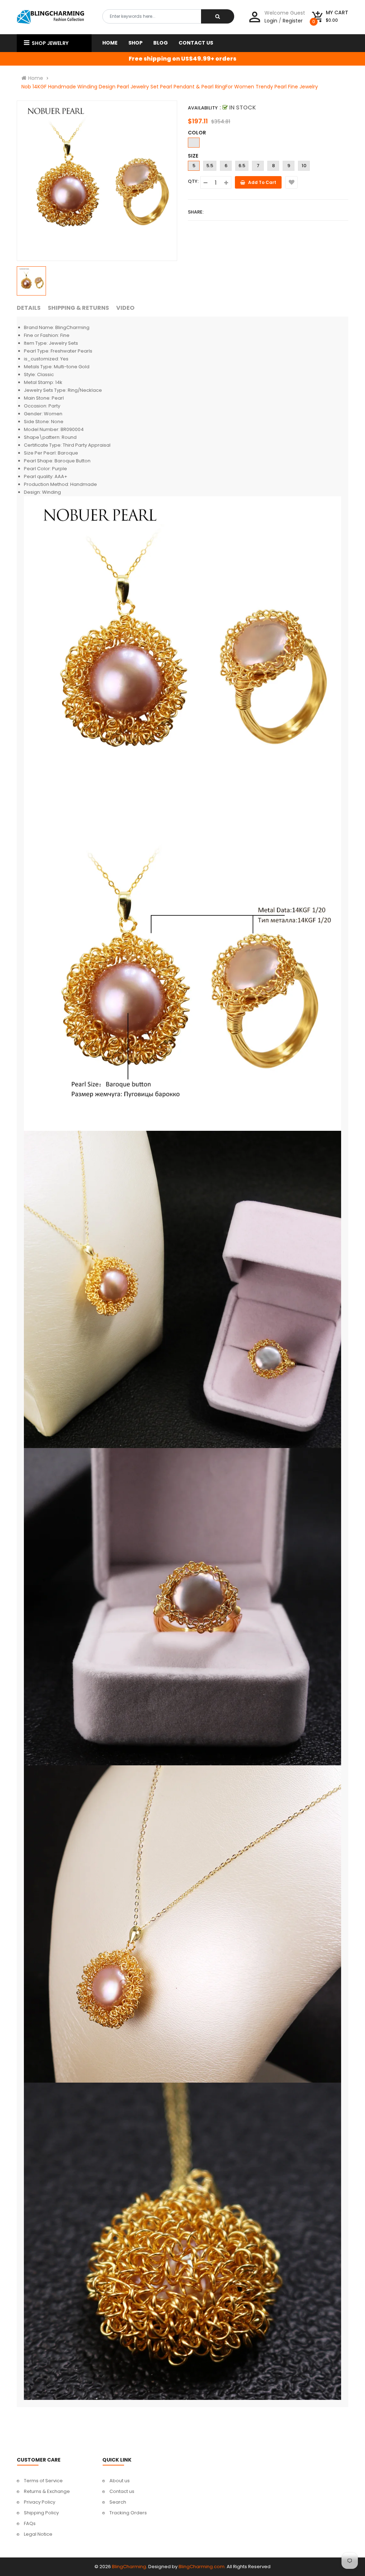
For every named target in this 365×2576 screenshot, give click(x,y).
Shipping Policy (41, 2513)
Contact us (122, 2491)
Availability (203, 108)
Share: (196, 212)
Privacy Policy (40, 2502)
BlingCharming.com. (202, 2567)
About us (120, 2481)
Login (271, 21)
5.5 (210, 166)
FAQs (30, 2523)
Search (118, 2502)
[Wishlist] (291, 182)
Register (293, 21)
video (125, 308)
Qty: (193, 181)
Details (29, 308)
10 (304, 166)
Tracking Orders (128, 2513)
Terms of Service (43, 2481)
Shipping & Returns (78, 308)
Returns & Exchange (47, 2491)
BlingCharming (129, 2567)
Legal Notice (38, 2534)
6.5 (242, 166)
